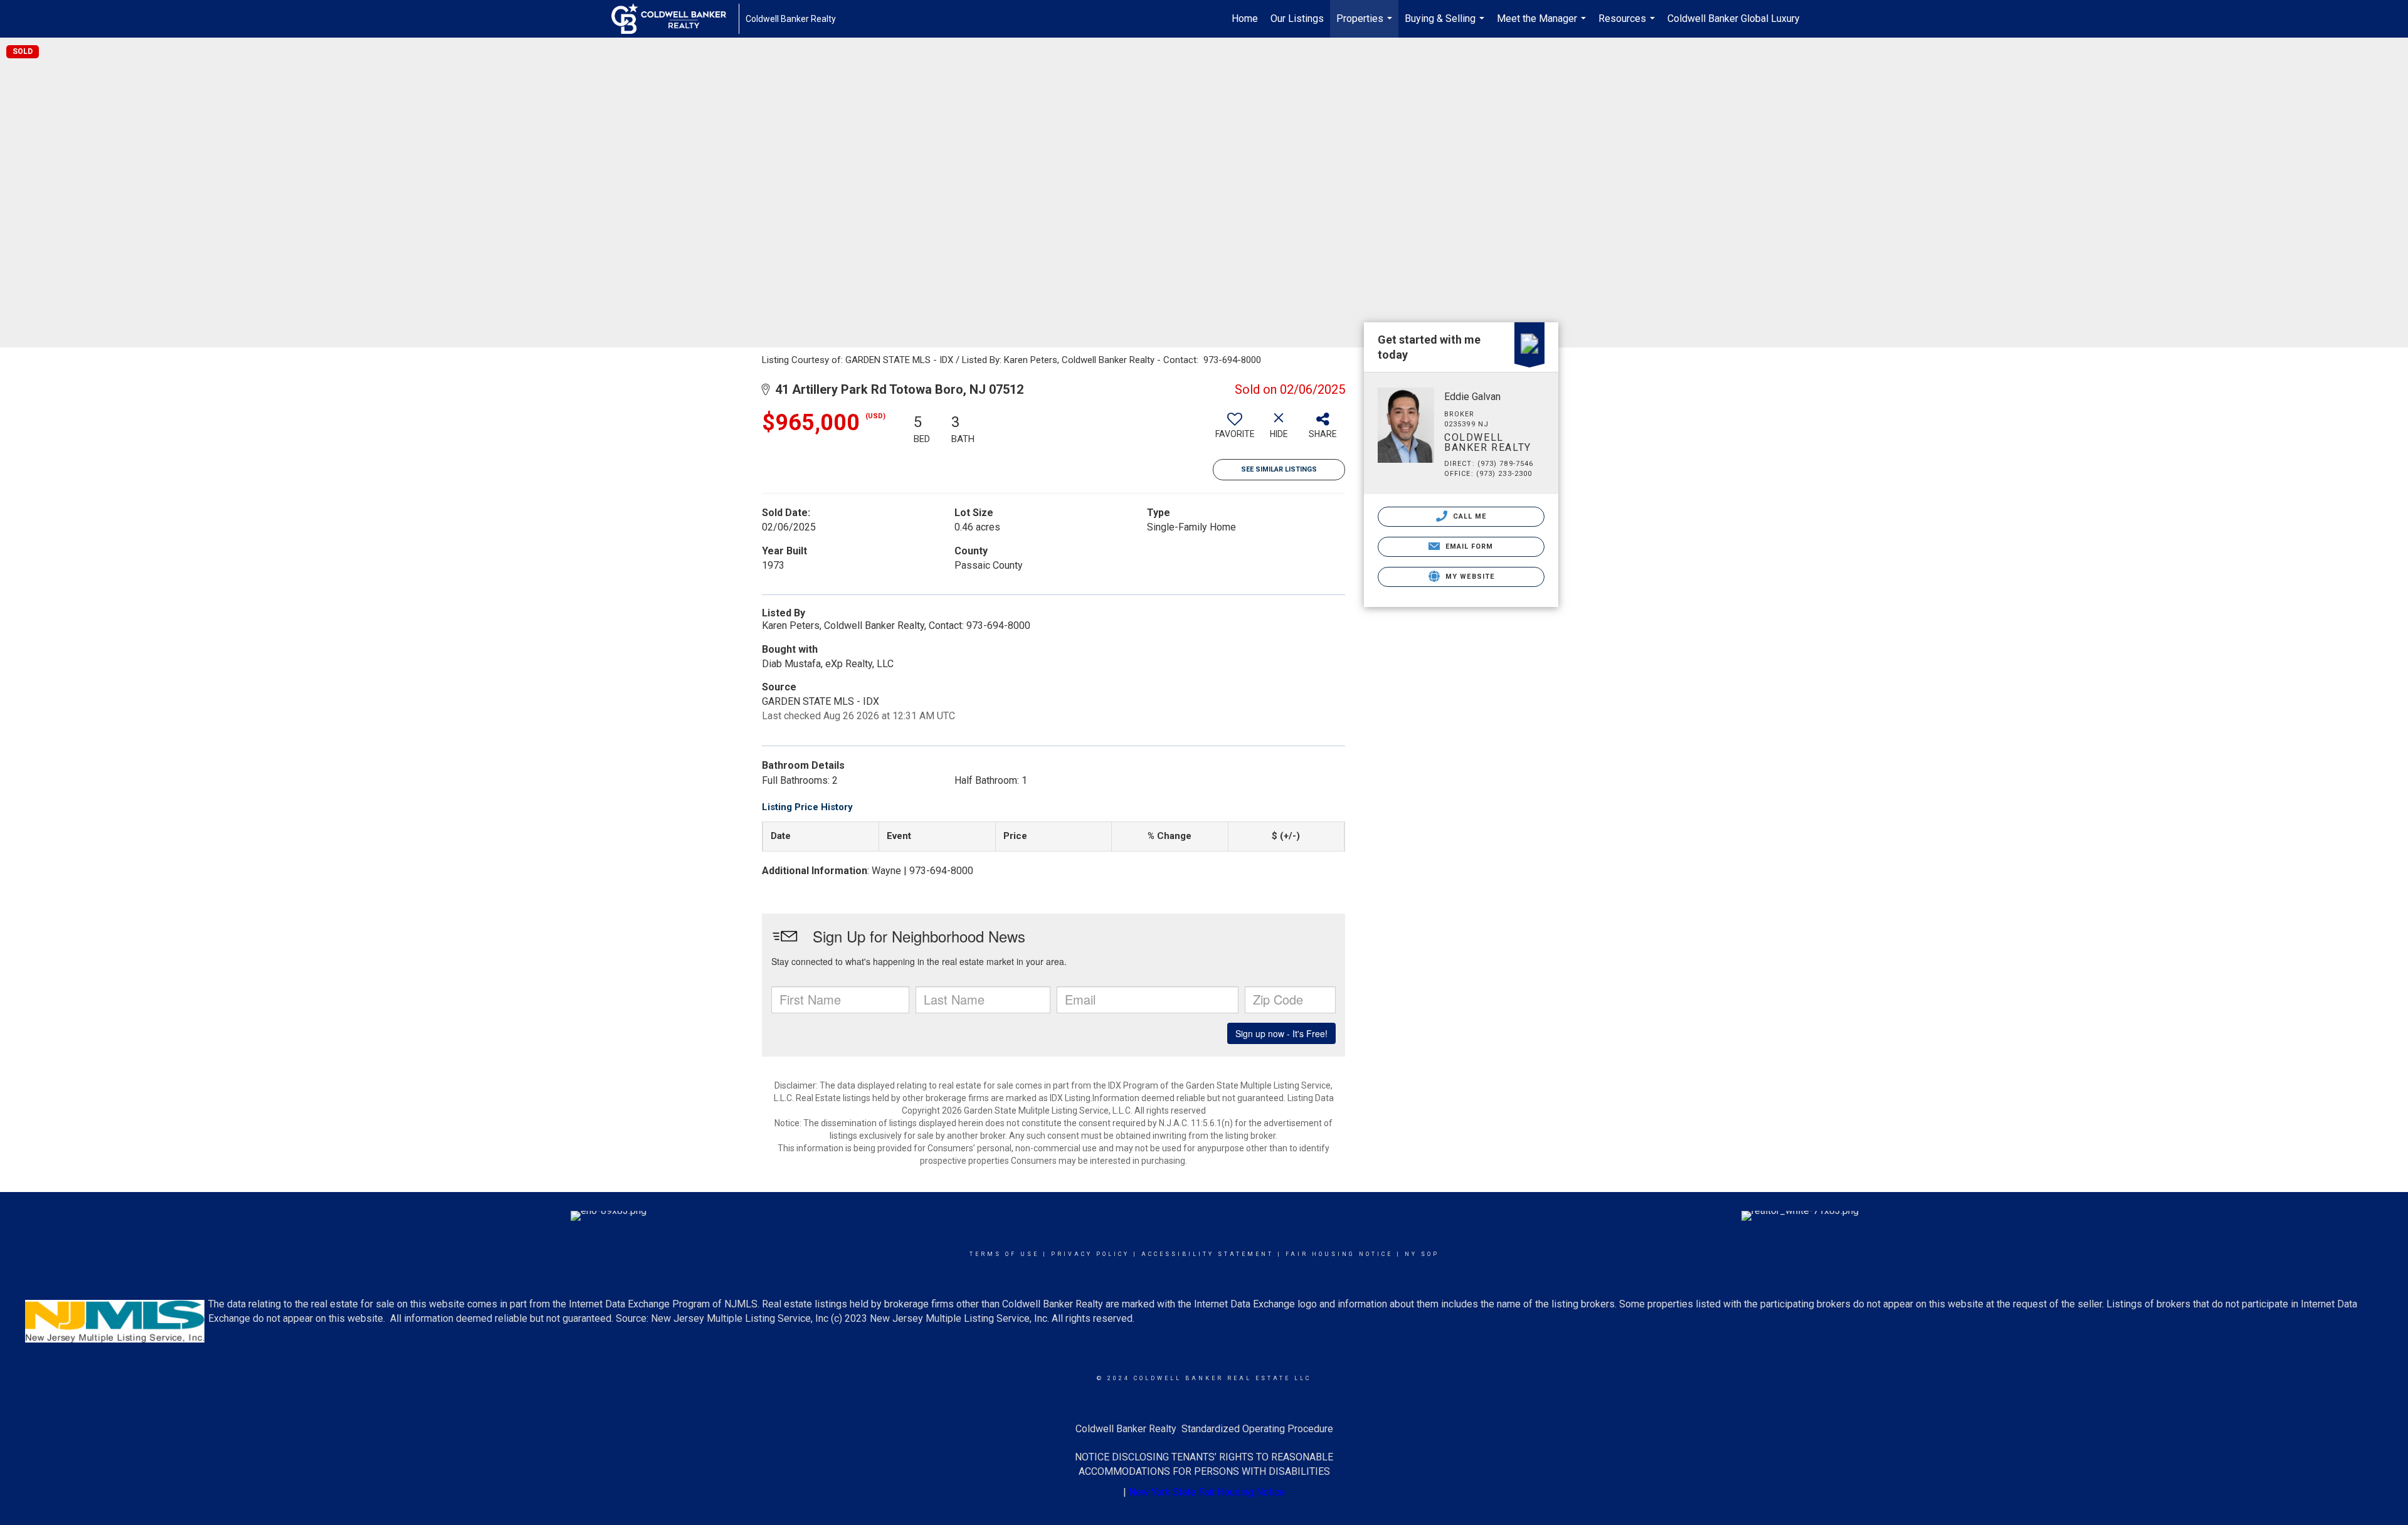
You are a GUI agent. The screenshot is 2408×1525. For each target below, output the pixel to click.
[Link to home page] (675, 19)
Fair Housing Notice (1339, 1254)
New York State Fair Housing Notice (1207, 1492)
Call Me (1469, 516)
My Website (1469, 577)
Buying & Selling (1446, 25)
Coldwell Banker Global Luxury (1734, 18)
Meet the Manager (1543, 25)
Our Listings (1297, 18)
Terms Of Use (1004, 1254)
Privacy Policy (1090, 1254)
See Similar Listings (1279, 469)
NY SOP (1422, 1254)
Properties (1366, 25)
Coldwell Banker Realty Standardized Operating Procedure (1204, 1429)
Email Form (1468, 546)
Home (1245, 18)
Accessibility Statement (1207, 1254)
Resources (1628, 25)
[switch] (1235, 430)
